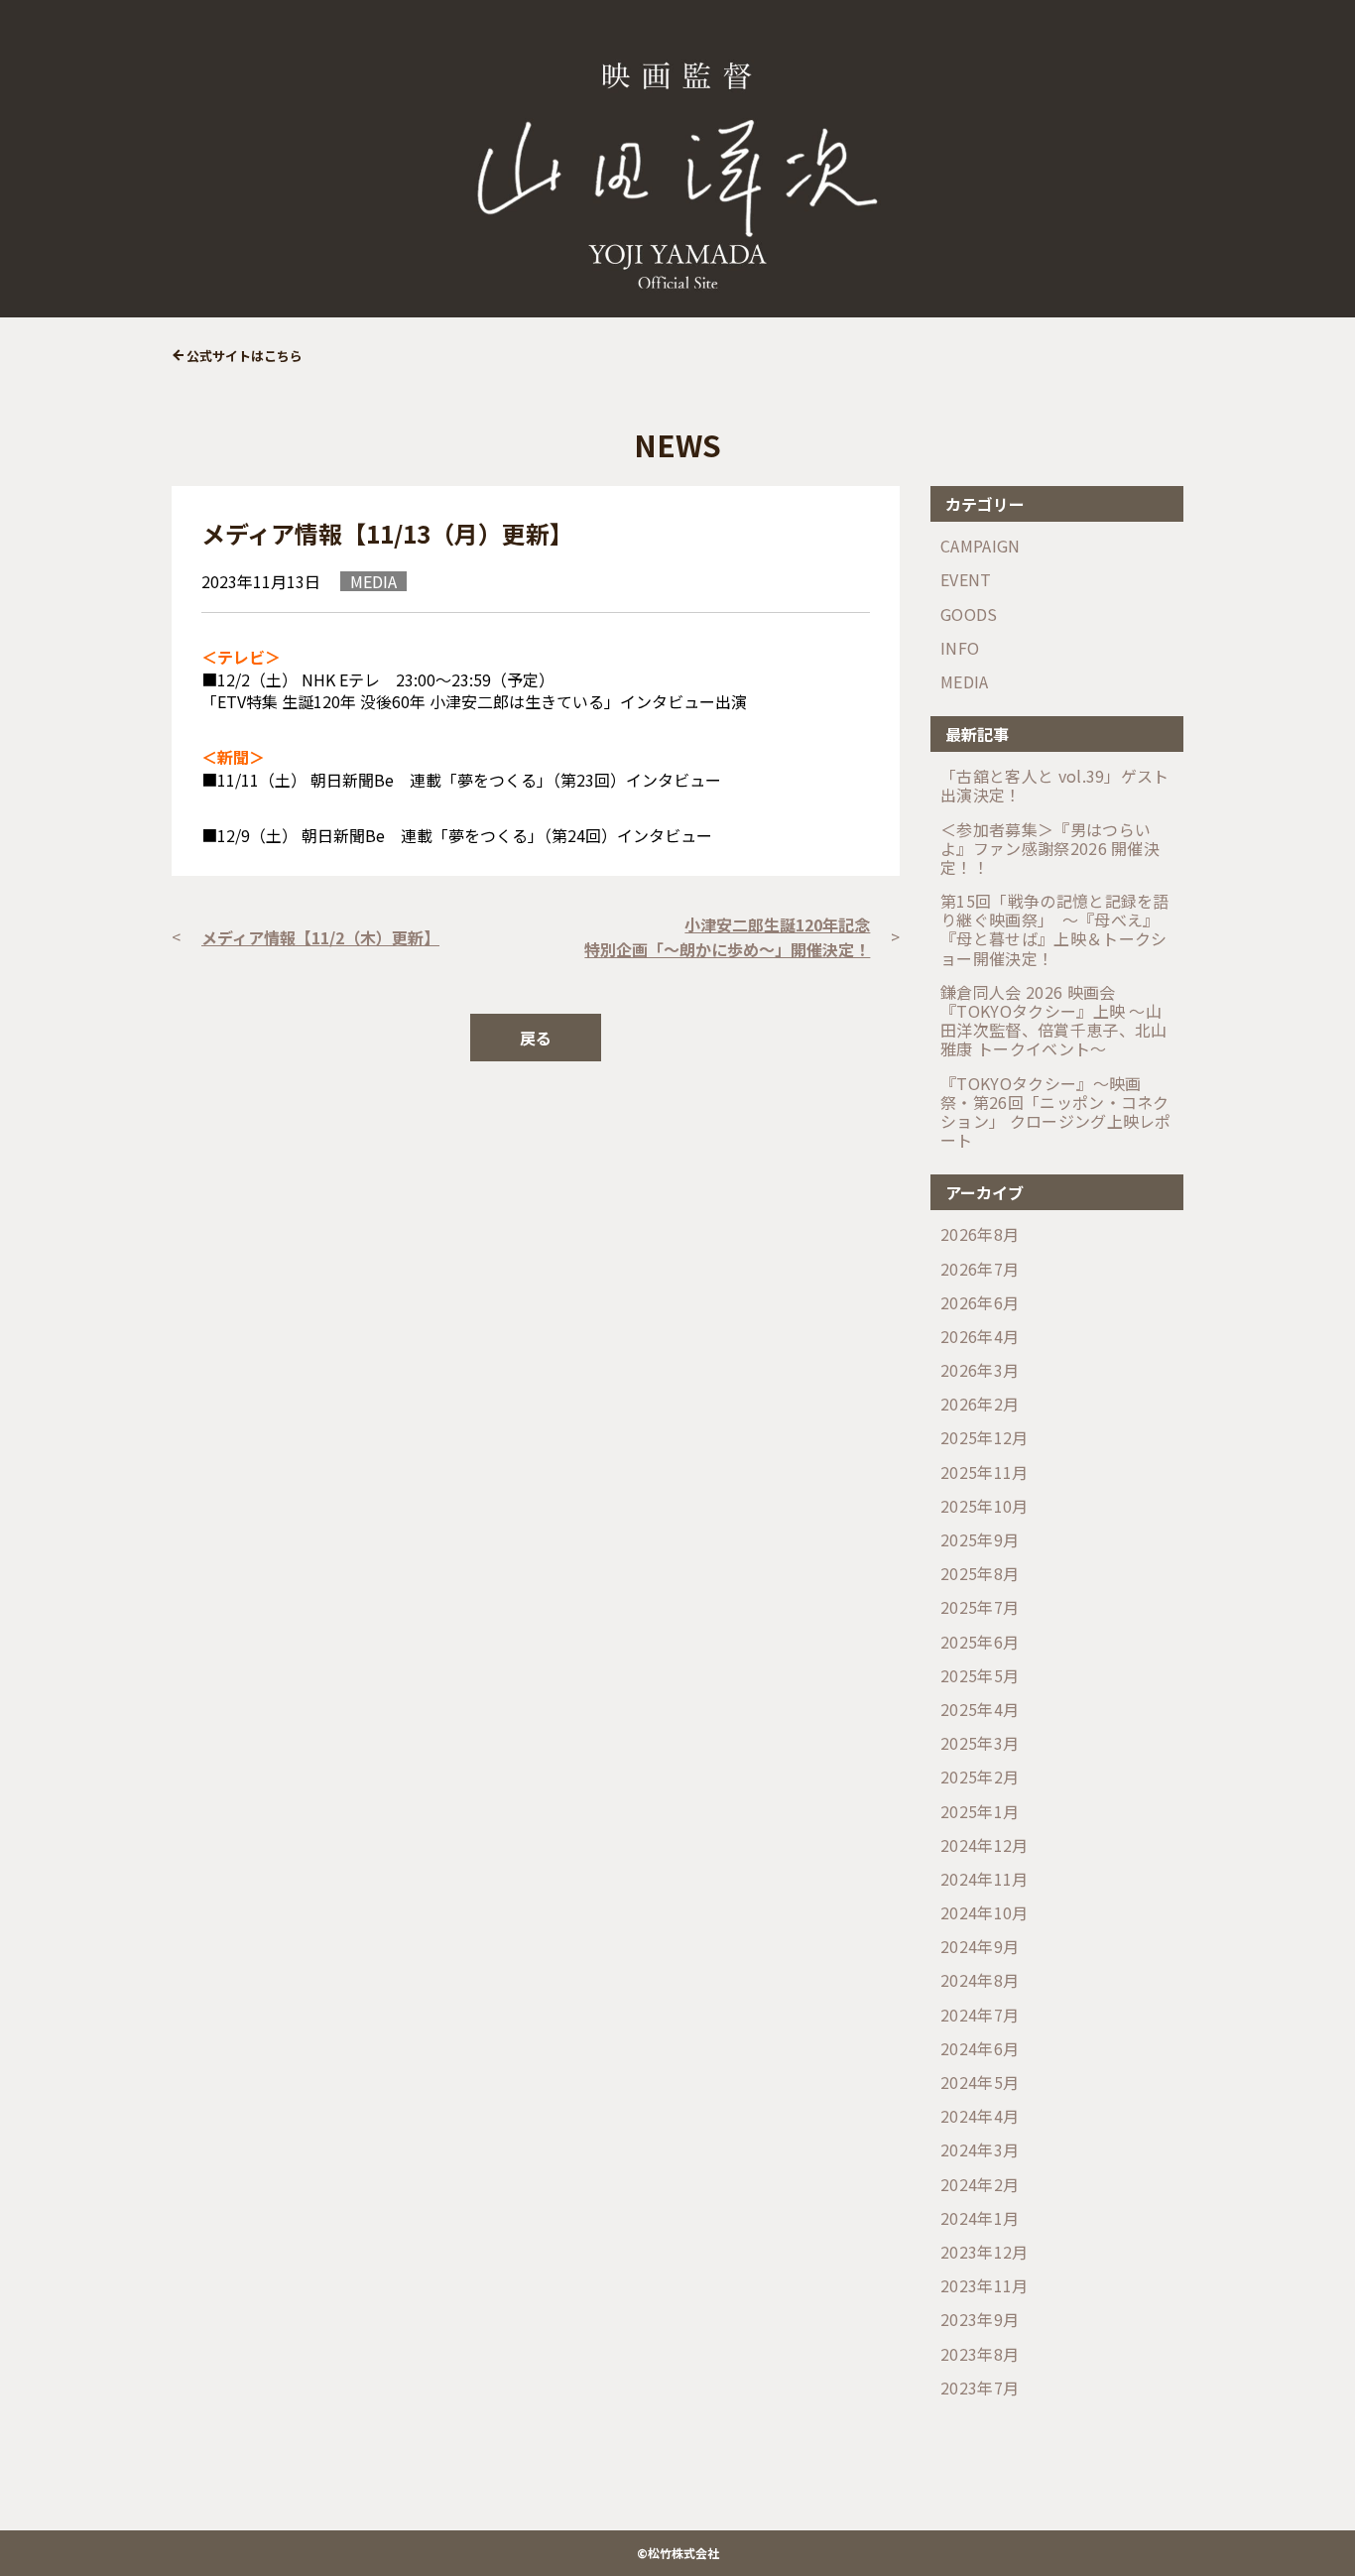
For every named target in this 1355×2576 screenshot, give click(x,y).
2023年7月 (980, 2388)
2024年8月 (980, 1980)
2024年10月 (985, 1913)
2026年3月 (980, 1370)
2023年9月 (980, 2320)
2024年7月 (980, 2015)
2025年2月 (980, 1777)
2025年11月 (985, 1472)
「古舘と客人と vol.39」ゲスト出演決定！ (1055, 786)
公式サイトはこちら (245, 356)
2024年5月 (980, 2083)
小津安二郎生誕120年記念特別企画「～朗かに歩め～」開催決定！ (727, 937)
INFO (960, 648)
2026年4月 (980, 1337)
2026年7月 (980, 1269)
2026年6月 (980, 1303)
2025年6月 (980, 1642)
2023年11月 (985, 2286)
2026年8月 (980, 1234)
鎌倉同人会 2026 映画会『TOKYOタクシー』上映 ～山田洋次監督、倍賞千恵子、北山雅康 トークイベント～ (1053, 1021)
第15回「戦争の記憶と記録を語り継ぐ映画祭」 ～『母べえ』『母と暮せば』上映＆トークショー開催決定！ (1055, 930)
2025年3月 (980, 1743)
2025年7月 (980, 1607)
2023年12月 (985, 2252)
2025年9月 (980, 1540)
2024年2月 (980, 2185)
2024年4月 (980, 2116)
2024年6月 (980, 2049)
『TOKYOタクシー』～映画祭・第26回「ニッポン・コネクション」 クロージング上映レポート (1056, 1112)
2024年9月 (980, 1947)
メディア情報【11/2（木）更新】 (320, 937)
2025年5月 (980, 1676)
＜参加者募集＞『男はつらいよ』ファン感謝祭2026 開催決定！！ (1050, 849)
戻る (536, 1038)
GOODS (969, 614)
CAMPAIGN (981, 546)
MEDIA (965, 682)
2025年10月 (985, 1506)
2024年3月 (980, 2150)
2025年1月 (980, 1812)
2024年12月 (985, 1845)
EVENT (966, 580)
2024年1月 (980, 2218)
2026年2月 (980, 1404)
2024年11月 (985, 1879)
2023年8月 (980, 2354)
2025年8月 (980, 1574)
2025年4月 (980, 1710)
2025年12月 (985, 1438)
